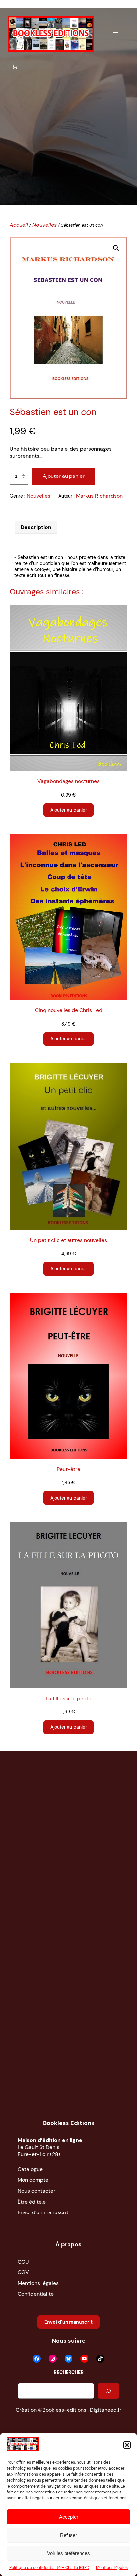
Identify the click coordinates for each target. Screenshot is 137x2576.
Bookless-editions (64, 2410)
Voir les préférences (68, 2553)
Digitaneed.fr (106, 2410)
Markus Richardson (99, 496)
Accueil (19, 225)
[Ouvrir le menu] (115, 34)
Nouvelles (44, 225)
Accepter (69, 2517)
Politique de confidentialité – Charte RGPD (49, 2568)
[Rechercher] (109, 2391)
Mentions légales (112, 2568)
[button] (127, 2445)
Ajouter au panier (64, 476)
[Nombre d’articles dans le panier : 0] (15, 66)
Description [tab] (36, 527)
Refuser (68, 2535)
